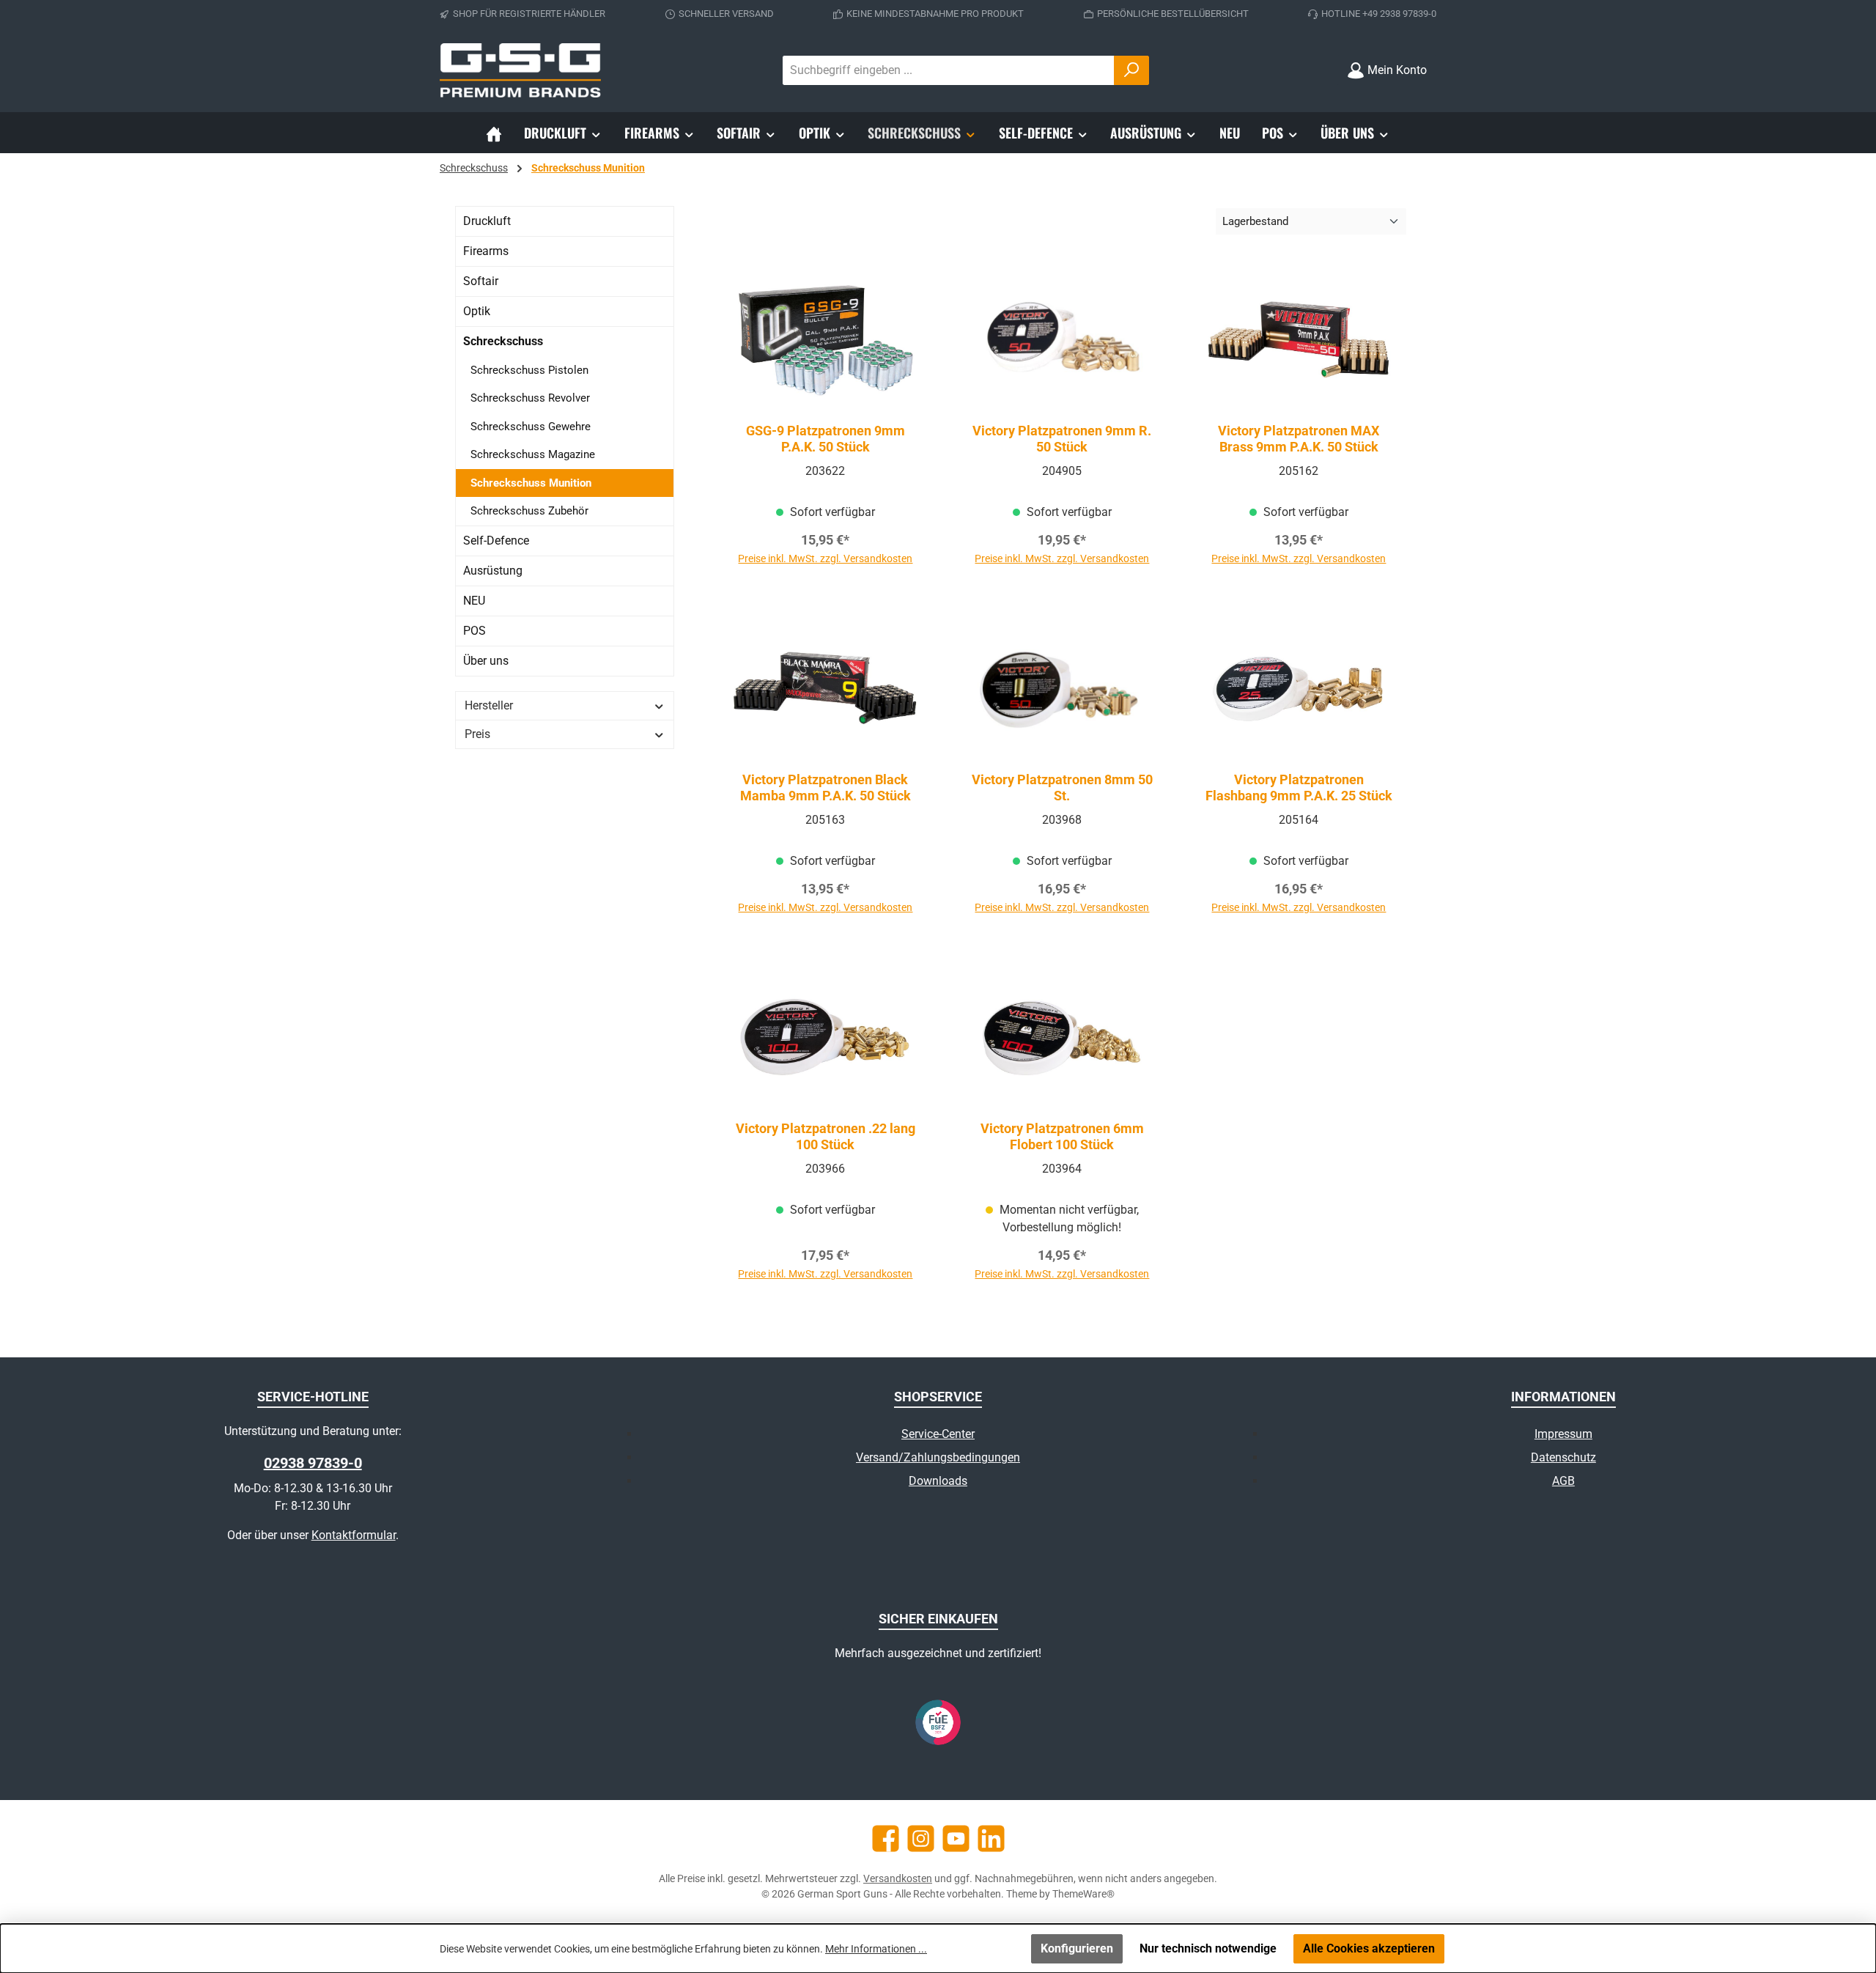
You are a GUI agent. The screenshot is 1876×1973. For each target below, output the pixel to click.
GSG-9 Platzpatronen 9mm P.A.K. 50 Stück (826, 439)
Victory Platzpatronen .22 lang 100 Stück (826, 1136)
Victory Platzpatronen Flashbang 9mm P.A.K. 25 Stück (1299, 788)
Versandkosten (898, 1878)
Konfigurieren (1077, 1948)
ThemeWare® (1083, 1894)
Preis (477, 734)
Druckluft (487, 221)
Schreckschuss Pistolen (529, 370)
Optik (477, 311)
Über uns (486, 661)
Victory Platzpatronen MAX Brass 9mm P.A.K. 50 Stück (1299, 439)
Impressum (1563, 1434)
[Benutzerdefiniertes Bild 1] (938, 1722)
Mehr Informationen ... (876, 1949)
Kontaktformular (354, 1535)
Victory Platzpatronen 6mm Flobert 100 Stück (1062, 1136)
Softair (481, 281)
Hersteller (489, 705)
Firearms (486, 251)
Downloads (938, 1481)
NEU (474, 601)
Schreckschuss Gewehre (531, 427)
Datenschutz (1563, 1457)
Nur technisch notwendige (1208, 1948)
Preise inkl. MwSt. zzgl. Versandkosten (825, 558)
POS (474, 631)
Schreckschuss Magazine (533, 454)
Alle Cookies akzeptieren (1369, 1948)
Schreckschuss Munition (531, 483)
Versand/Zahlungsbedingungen (938, 1457)
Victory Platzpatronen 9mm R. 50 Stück (1062, 439)
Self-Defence (496, 541)
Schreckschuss (503, 341)
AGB (1563, 1481)
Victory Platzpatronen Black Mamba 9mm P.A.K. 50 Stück (826, 788)
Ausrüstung (493, 571)
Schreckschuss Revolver (530, 398)
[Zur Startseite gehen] (520, 70)
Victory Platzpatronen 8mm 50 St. (1062, 788)
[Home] (494, 133)
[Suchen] (1131, 70)
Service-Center (938, 1434)
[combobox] (949, 70)
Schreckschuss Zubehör (529, 511)
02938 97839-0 (313, 1463)
